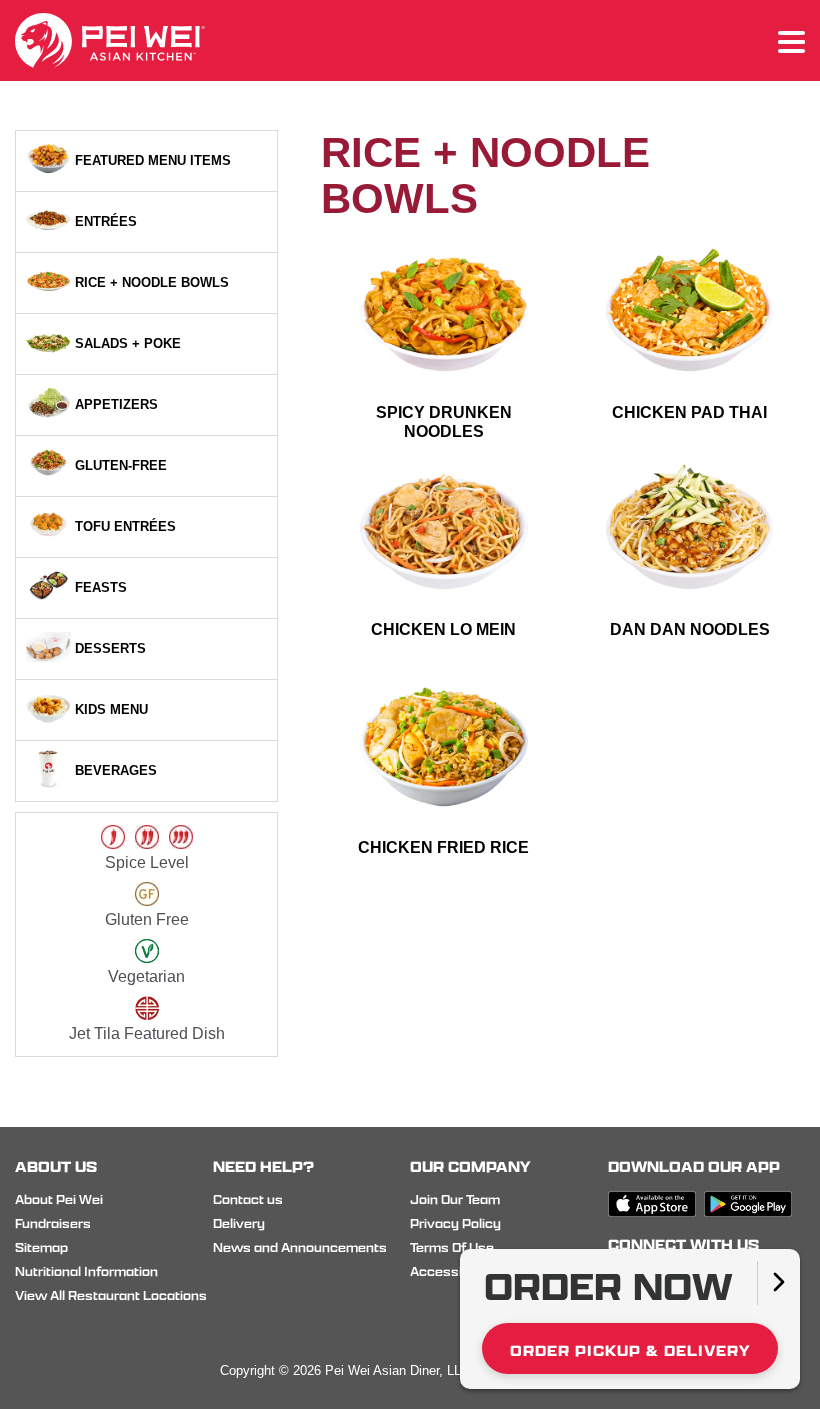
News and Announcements (300, 1247)
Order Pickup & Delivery (630, 1350)
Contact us (248, 1199)
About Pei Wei (59, 1199)
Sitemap (41, 1247)
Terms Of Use (452, 1247)
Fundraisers (53, 1223)
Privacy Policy (455, 1223)
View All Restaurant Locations (111, 1295)
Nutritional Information (86, 1271)
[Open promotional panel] (778, 1283)
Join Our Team (455, 1199)
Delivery (239, 1223)
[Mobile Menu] (791, 43)
